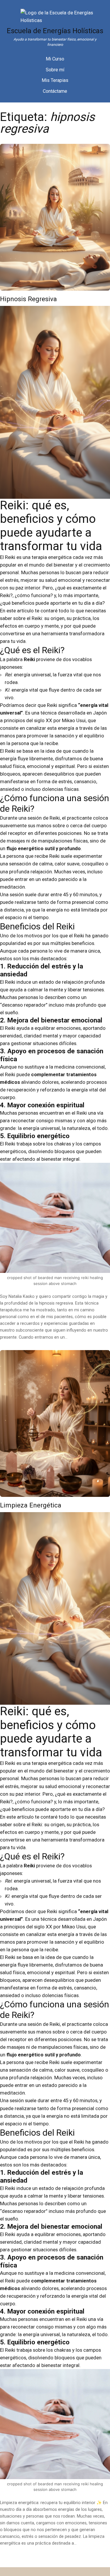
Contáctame (55, 91)
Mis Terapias (55, 80)
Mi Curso (55, 59)
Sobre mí (55, 70)
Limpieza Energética (31, 1505)
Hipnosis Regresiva (28, 299)
